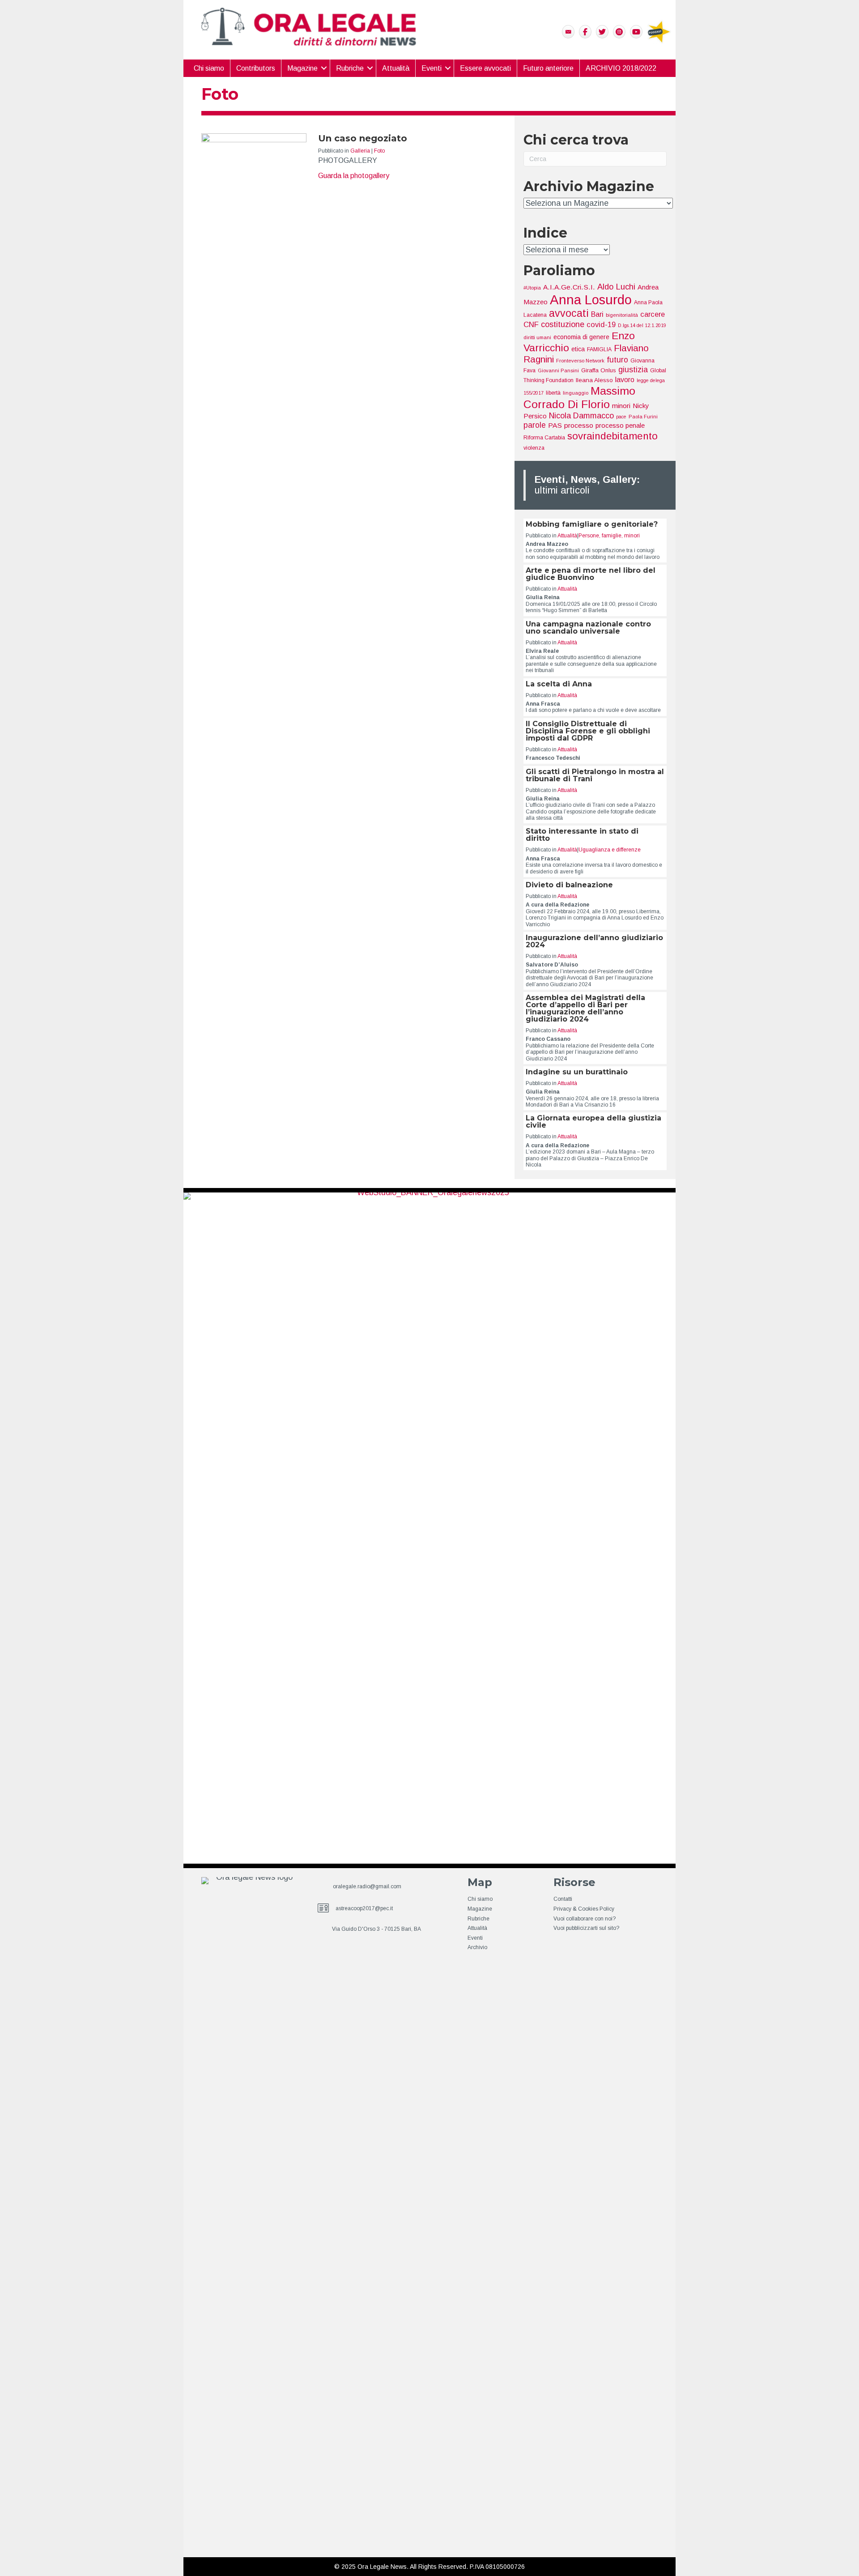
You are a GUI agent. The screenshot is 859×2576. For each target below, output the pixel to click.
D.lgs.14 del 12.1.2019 (642, 325)
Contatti (563, 1899)
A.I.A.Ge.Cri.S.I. (569, 287)
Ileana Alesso (594, 380)
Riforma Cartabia (544, 438)
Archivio (477, 1947)
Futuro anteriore (548, 68)
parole (535, 425)
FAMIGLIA (599, 349)
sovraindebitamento (612, 436)
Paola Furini (643, 417)
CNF (531, 325)
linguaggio (576, 393)
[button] (324, 68)
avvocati (569, 313)
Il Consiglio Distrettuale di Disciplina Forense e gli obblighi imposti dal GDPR (588, 731)
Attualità (396, 68)
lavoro (625, 380)
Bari (597, 314)
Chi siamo (209, 68)
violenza (534, 448)
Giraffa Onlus (599, 370)
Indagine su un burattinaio (577, 1072)
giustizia (633, 370)
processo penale (620, 425)
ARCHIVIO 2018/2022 (621, 68)
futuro (617, 360)
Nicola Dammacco (581, 416)
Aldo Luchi (616, 287)
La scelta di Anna (559, 684)
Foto (379, 151)
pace (621, 417)
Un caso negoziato (363, 138)
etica (578, 349)
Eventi (432, 68)
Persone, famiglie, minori (609, 536)
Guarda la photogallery (354, 175)
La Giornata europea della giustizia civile (593, 1122)
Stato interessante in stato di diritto (582, 835)
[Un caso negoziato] (254, 468)
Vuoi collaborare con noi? (585, 1919)
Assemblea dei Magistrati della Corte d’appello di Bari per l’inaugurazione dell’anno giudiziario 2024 (585, 1008)
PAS (555, 425)
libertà (553, 393)
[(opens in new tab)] (659, 31)
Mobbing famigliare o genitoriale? (592, 524)
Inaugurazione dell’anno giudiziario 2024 (594, 941)
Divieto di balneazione (569, 885)
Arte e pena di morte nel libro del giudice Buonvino (591, 574)
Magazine (302, 68)
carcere (653, 314)
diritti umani (537, 337)
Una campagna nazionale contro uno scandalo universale (588, 628)
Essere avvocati (485, 68)
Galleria (360, 151)
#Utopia (532, 288)
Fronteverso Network (580, 361)
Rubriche (350, 68)
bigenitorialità (622, 315)
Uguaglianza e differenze (610, 850)
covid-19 (601, 324)
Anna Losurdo (591, 300)
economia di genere (581, 337)
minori (621, 406)
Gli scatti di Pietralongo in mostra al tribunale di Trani (595, 775)
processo (579, 425)
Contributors (256, 68)
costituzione (563, 324)
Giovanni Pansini (558, 370)
